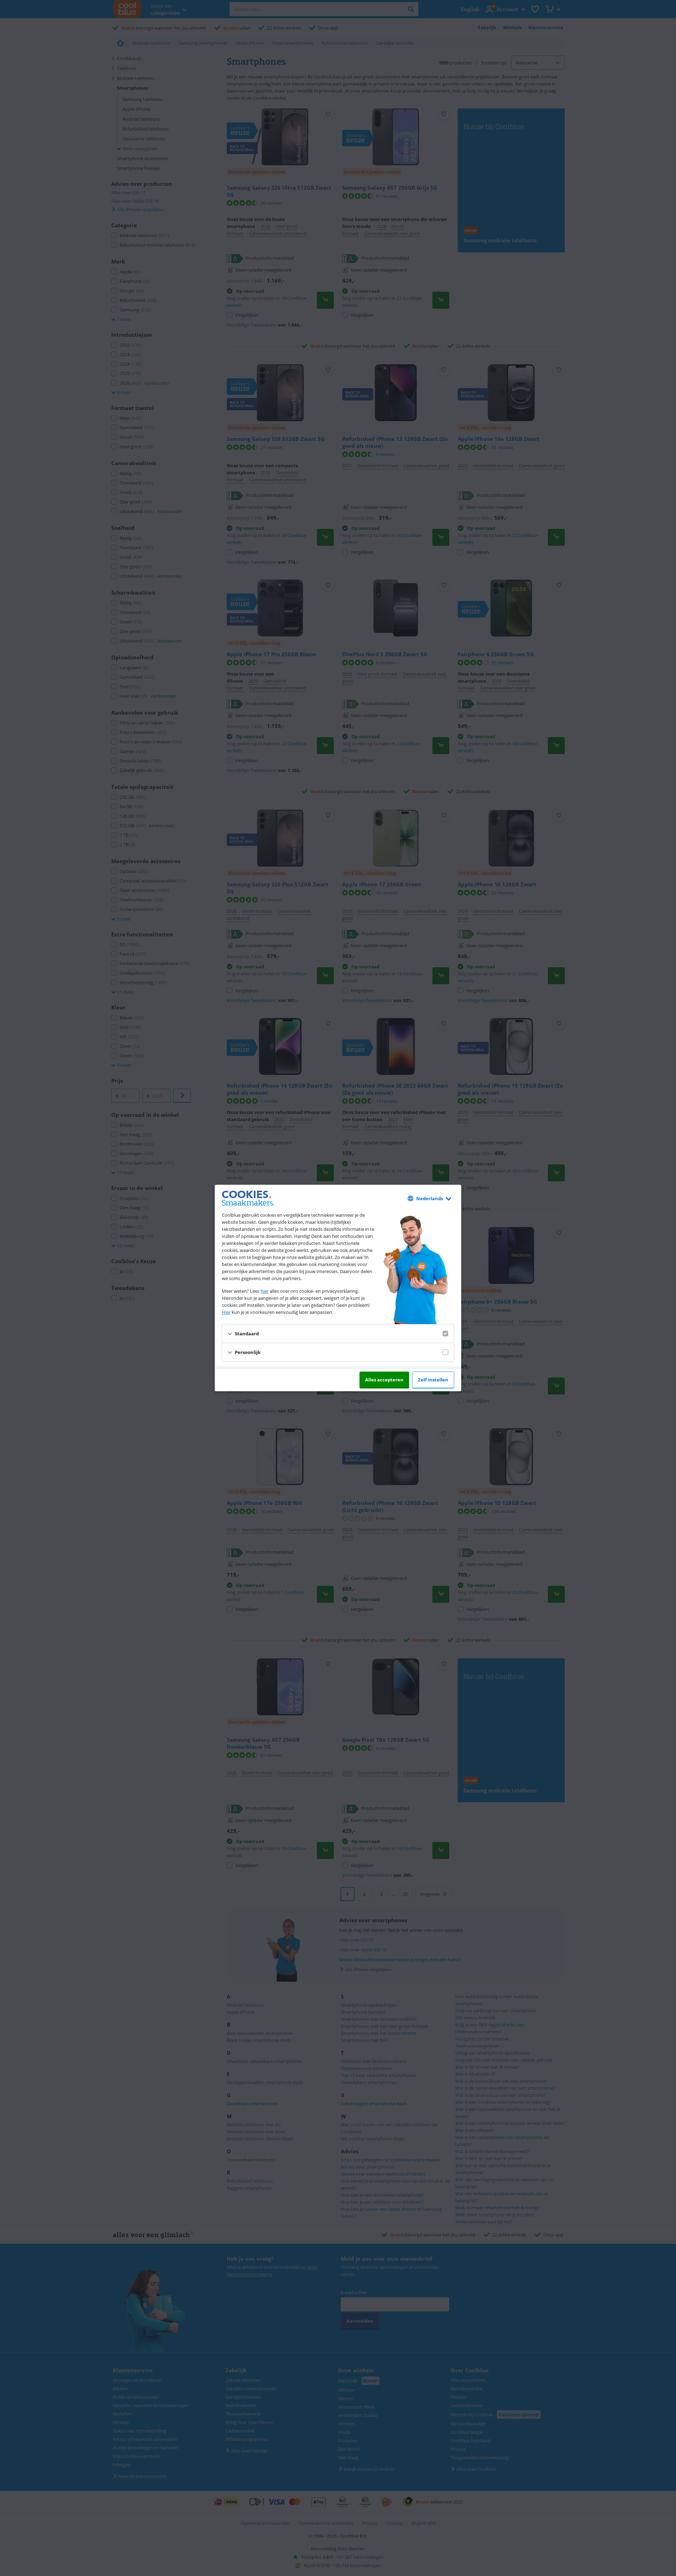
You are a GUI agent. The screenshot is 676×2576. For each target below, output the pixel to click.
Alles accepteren (384, 1380)
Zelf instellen (433, 1380)
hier (265, 1291)
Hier (226, 1312)
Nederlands (430, 1198)
